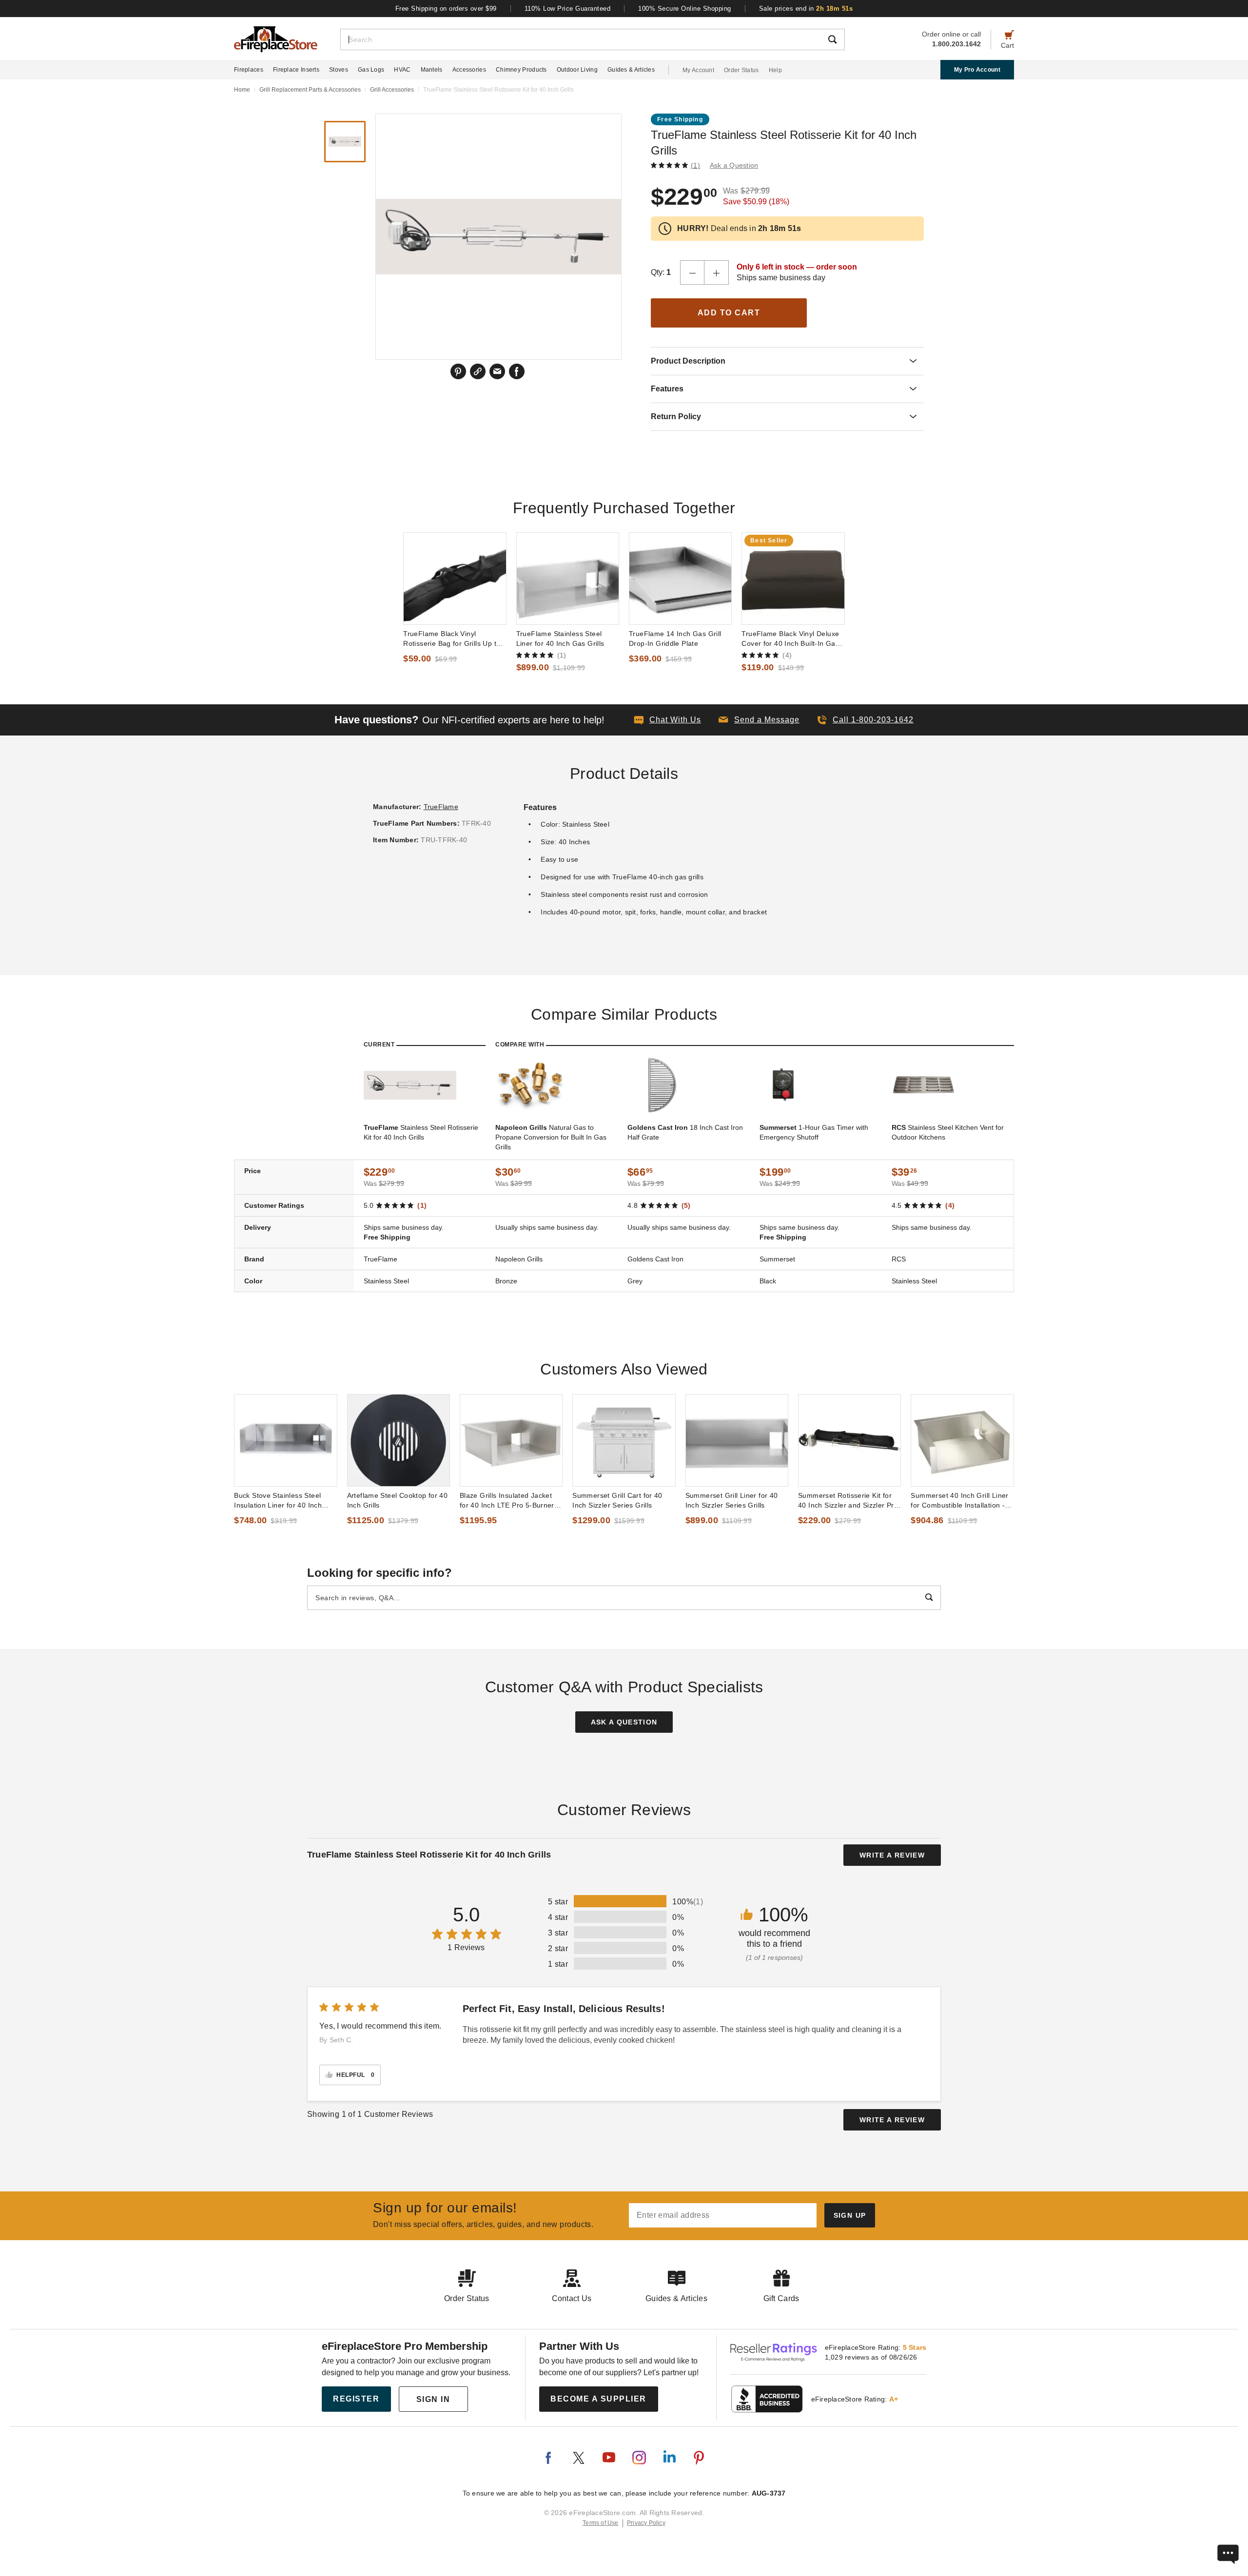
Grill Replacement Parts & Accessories (310, 90)
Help (775, 70)
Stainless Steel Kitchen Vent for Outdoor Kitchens (948, 1132)
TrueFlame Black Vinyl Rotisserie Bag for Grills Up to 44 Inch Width (452, 639)
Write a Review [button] (892, 1855)
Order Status (741, 70)
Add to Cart (729, 313)
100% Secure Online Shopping (685, 9)
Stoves (339, 70)
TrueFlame (441, 807)
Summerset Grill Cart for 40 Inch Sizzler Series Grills (617, 1500)
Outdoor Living (577, 70)
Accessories (469, 70)
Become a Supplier (598, 2399)
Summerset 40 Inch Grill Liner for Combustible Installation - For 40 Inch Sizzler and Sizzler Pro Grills (961, 1501)
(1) (695, 165)
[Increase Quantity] (717, 272)
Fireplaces (249, 70)
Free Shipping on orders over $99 (446, 9)
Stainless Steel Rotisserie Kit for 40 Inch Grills (421, 1132)
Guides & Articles (631, 70)
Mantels (432, 70)
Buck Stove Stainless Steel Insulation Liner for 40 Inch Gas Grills (278, 1501)
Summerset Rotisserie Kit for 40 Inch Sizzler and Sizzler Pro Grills (848, 1501)
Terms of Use (601, 2523)
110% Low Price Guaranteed (568, 9)
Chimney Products (521, 70)
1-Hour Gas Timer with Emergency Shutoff (814, 1132)
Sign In (433, 2399)
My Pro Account (977, 70)
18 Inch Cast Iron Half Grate (685, 1132)
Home (242, 90)
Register (356, 2399)
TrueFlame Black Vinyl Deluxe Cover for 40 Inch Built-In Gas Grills (790, 639)
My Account (698, 70)
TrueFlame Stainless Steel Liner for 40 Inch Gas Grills (560, 639)
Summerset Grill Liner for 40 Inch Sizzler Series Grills (732, 1500)
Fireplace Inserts (296, 70)
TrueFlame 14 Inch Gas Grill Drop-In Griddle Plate (675, 639)
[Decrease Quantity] (692, 272)
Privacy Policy (646, 2523)
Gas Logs (371, 70)
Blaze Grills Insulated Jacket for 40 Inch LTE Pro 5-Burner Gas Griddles (507, 1501)
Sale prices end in (806, 9)
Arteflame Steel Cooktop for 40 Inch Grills (398, 1500)
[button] (759, 720)
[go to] (455, 579)
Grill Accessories (392, 90)
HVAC (402, 70)
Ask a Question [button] (734, 165)
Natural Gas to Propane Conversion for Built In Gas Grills (551, 1137)
